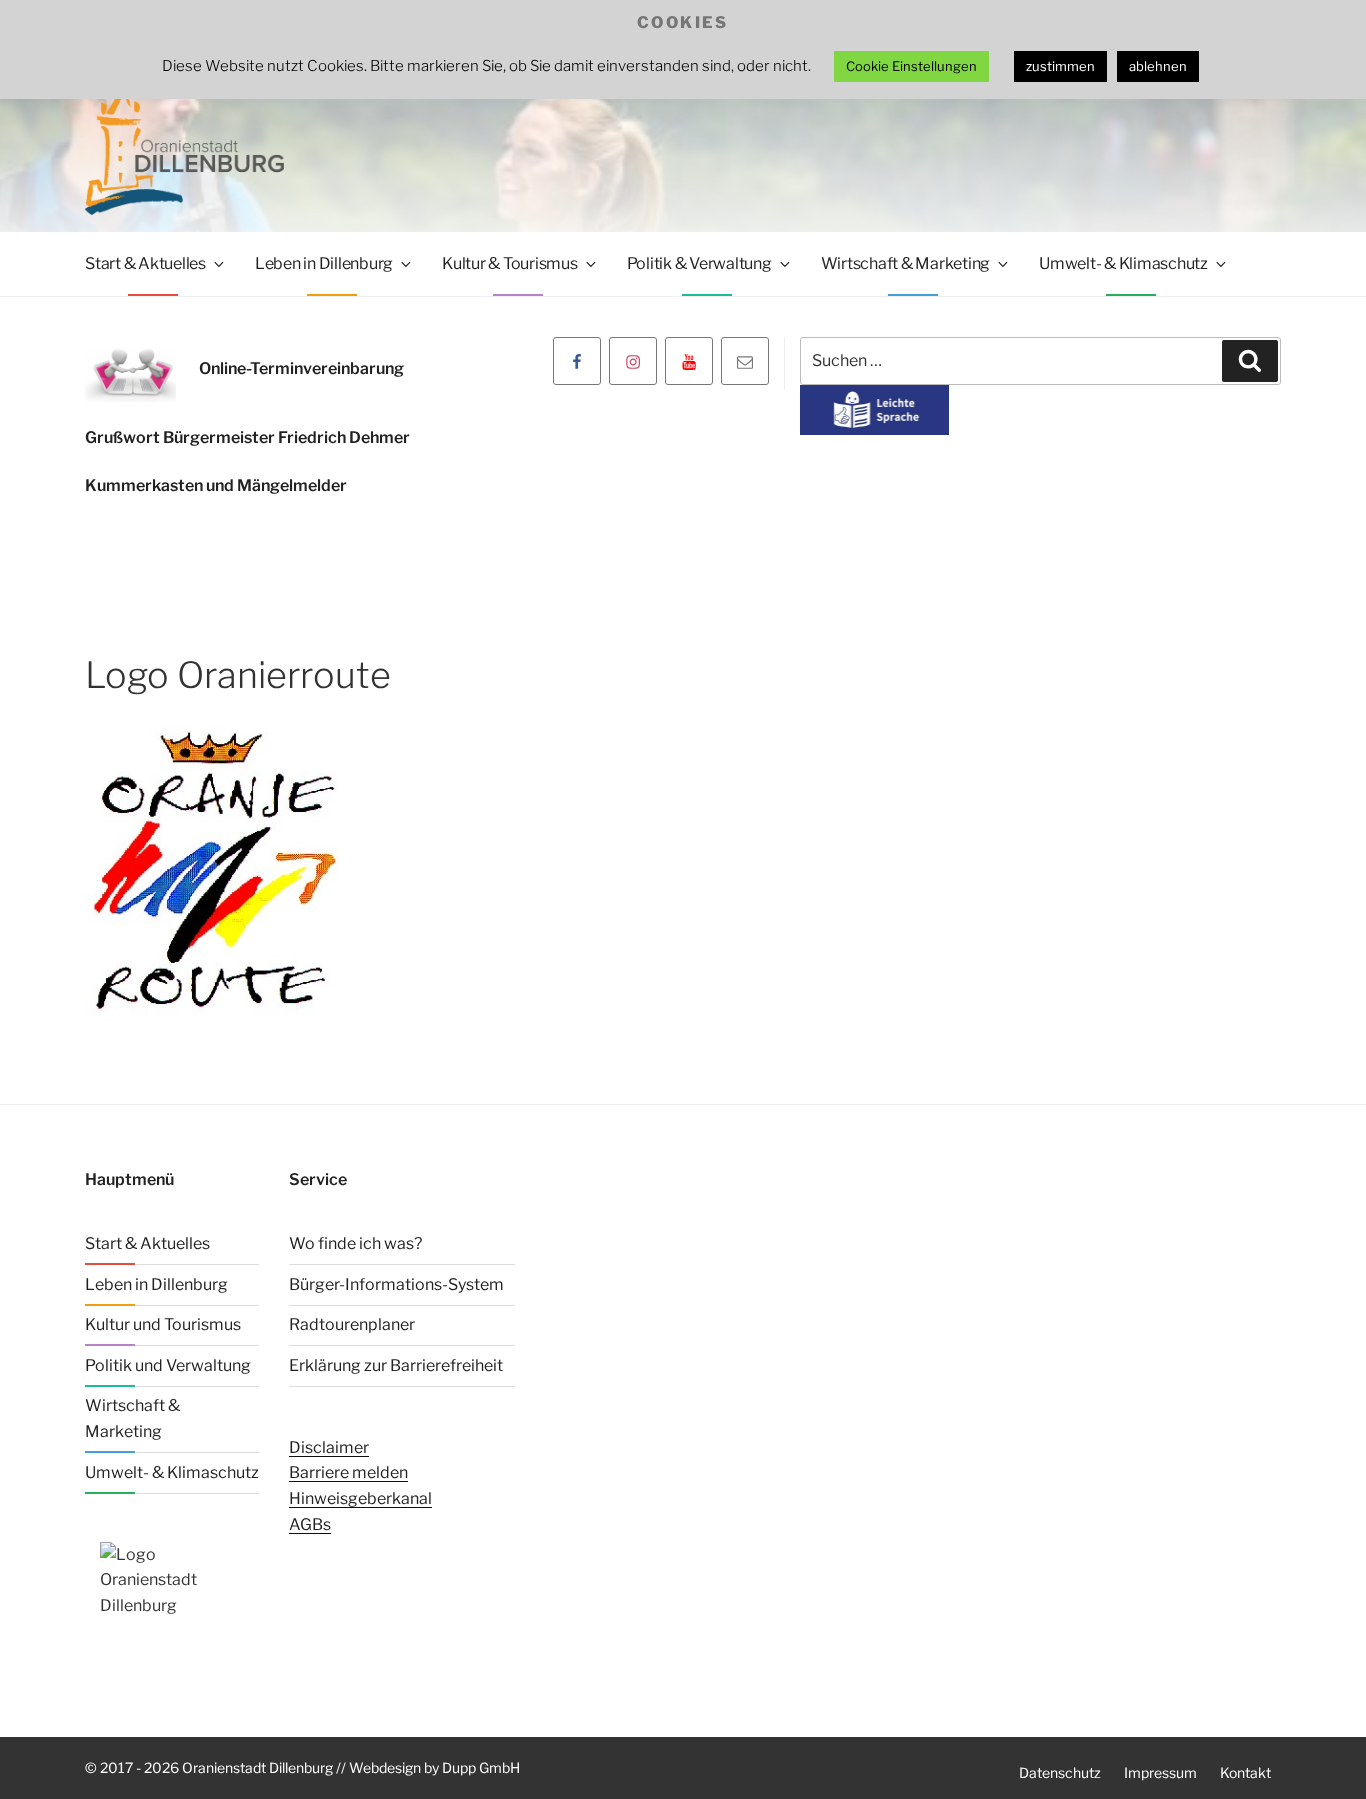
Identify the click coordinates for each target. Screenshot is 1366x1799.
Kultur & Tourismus (510, 263)
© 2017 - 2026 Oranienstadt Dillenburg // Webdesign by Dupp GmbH (302, 1767)
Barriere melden (348, 1472)
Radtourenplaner (352, 1324)
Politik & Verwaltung (699, 263)
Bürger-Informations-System (396, 1284)
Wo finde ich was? (355, 1243)
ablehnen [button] (1158, 66)
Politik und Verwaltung (168, 1365)
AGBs (310, 1524)
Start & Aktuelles (145, 263)
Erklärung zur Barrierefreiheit (396, 1365)
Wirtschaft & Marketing (906, 263)
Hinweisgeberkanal (360, 1498)
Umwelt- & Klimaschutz (1123, 263)
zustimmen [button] (1060, 66)
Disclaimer (329, 1447)
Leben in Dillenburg (324, 263)
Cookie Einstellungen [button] (911, 66)
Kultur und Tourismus (163, 1324)
